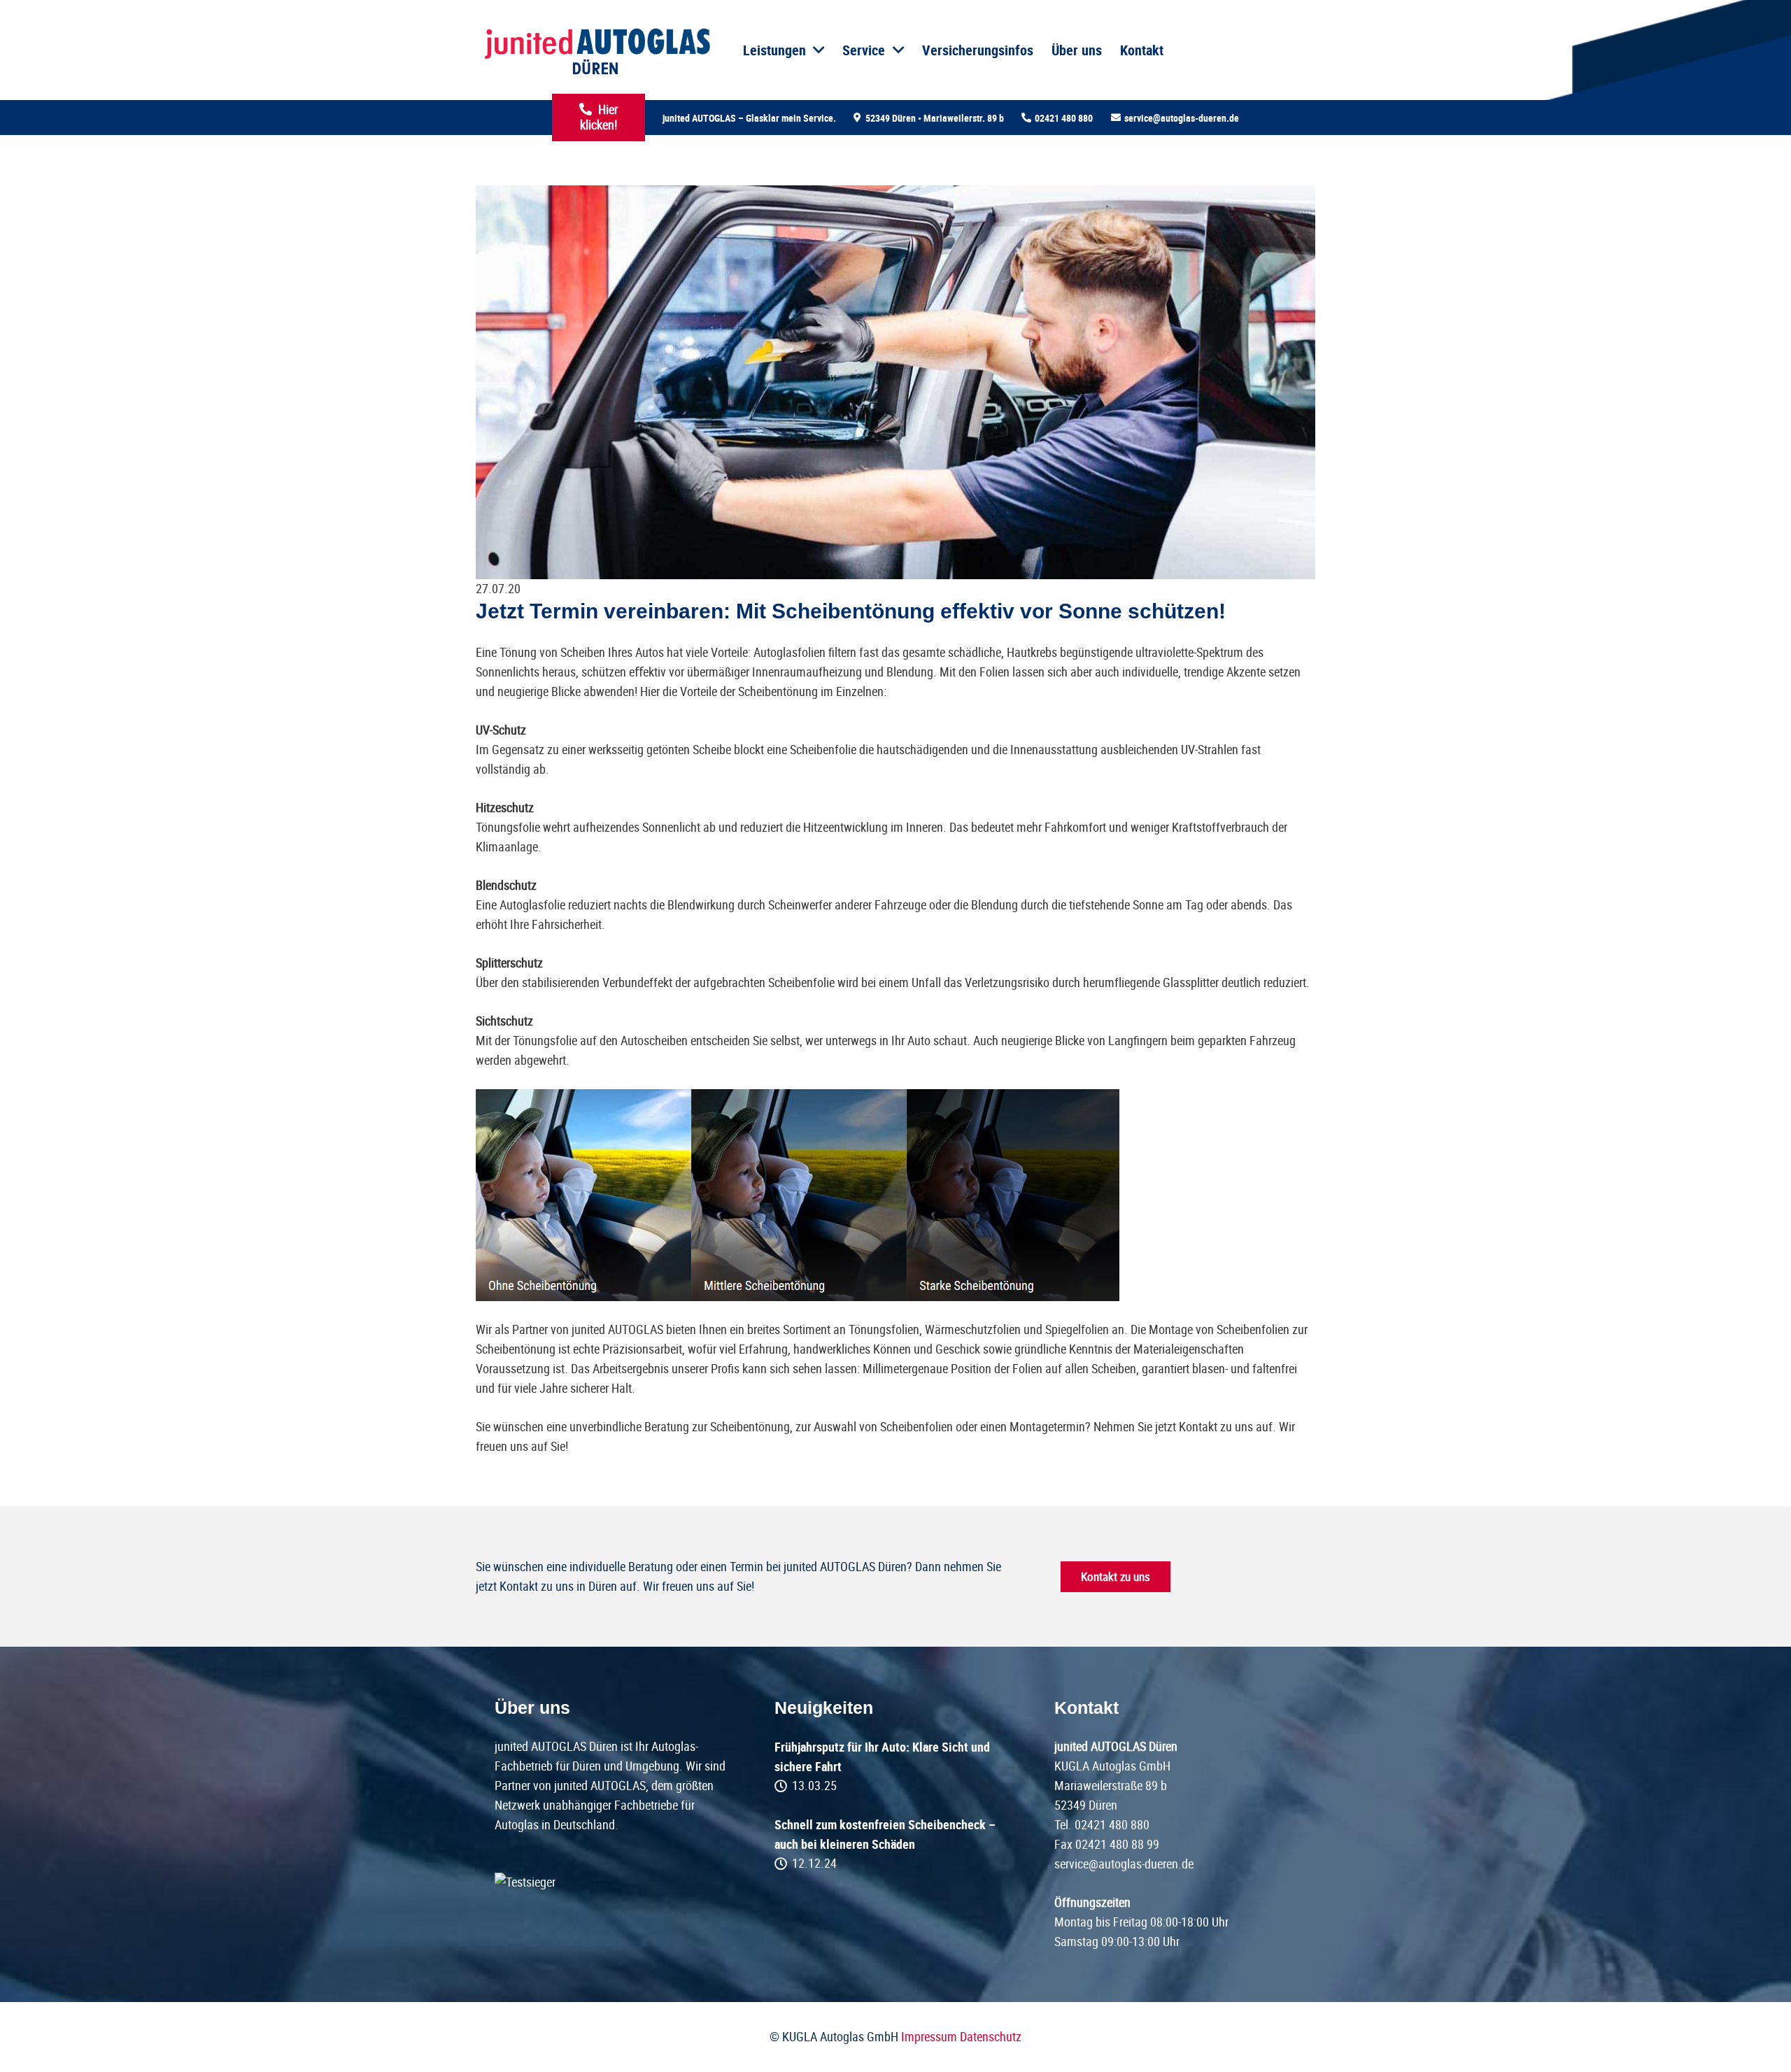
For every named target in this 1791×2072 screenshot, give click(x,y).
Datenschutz (991, 2037)
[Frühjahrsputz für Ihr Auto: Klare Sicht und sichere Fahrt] (895, 1766)
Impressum (929, 2037)
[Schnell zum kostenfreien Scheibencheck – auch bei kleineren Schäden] (895, 1844)
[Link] (596, 50)
